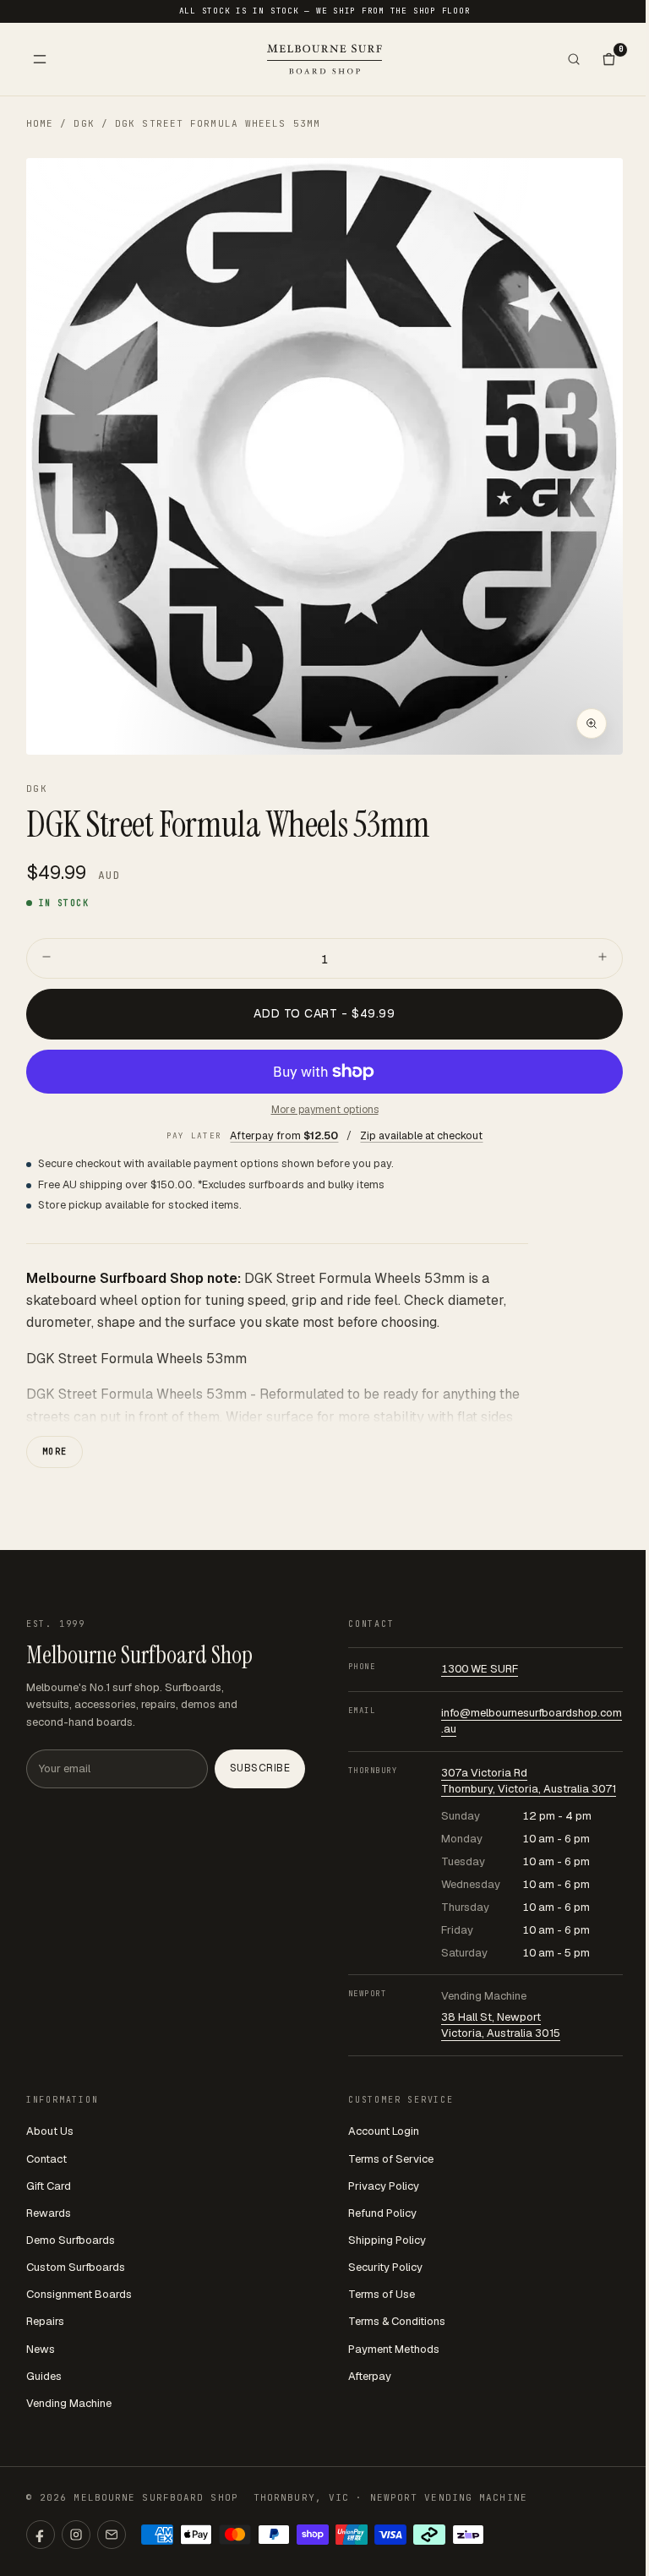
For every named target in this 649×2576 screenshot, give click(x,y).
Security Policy (385, 2267)
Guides (44, 2376)
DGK (84, 123)
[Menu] (40, 59)
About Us (50, 2131)
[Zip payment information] (468, 2535)
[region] (325, 457)
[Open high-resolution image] (592, 723)
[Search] (574, 59)
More (55, 1452)
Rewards (49, 2213)
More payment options (325, 1110)
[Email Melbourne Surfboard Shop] (112, 2535)
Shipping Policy (387, 2240)
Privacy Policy (384, 2186)
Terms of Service (391, 2159)
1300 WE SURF (480, 1669)
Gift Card (49, 2186)
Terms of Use (382, 2294)
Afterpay (370, 2376)
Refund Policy (382, 2213)
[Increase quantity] (603, 958)
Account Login (384, 2131)
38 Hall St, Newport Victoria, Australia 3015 (501, 2025)
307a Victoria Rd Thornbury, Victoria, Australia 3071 (529, 1781)
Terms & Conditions (397, 2321)
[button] (325, 457)
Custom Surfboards (76, 2267)
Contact (46, 2159)
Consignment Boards (79, 2294)
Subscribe (260, 1768)
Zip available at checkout (421, 1135)
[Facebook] (41, 2535)
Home (40, 123)
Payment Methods (394, 2349)
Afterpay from (284, 1135)
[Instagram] (76, 2535)
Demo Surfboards (71, 2240)
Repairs (45, 2321)
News (41, 2349)
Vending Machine (69, 2403)
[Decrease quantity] (46, 958)
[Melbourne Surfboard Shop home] (324, 59)
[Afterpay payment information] (429, 2535)
